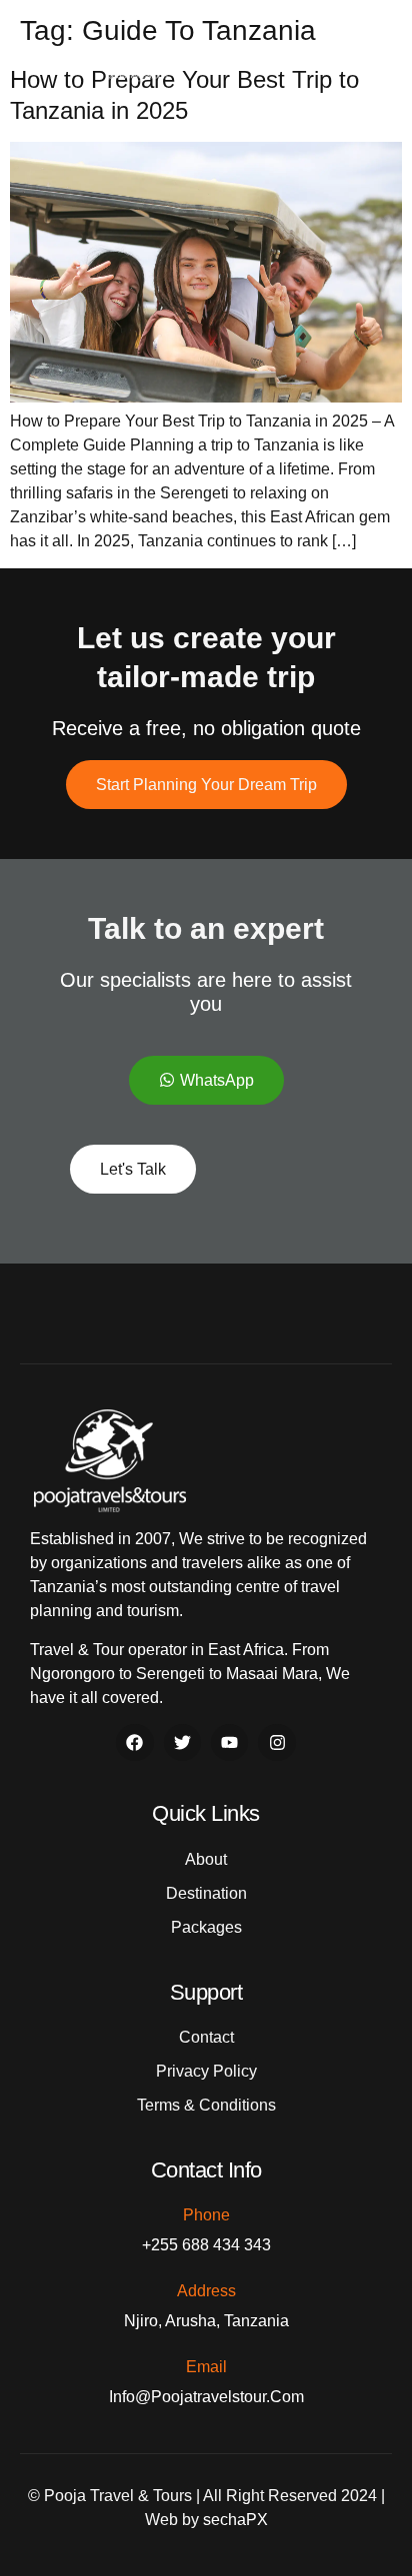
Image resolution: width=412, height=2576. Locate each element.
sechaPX (235, 2520)
